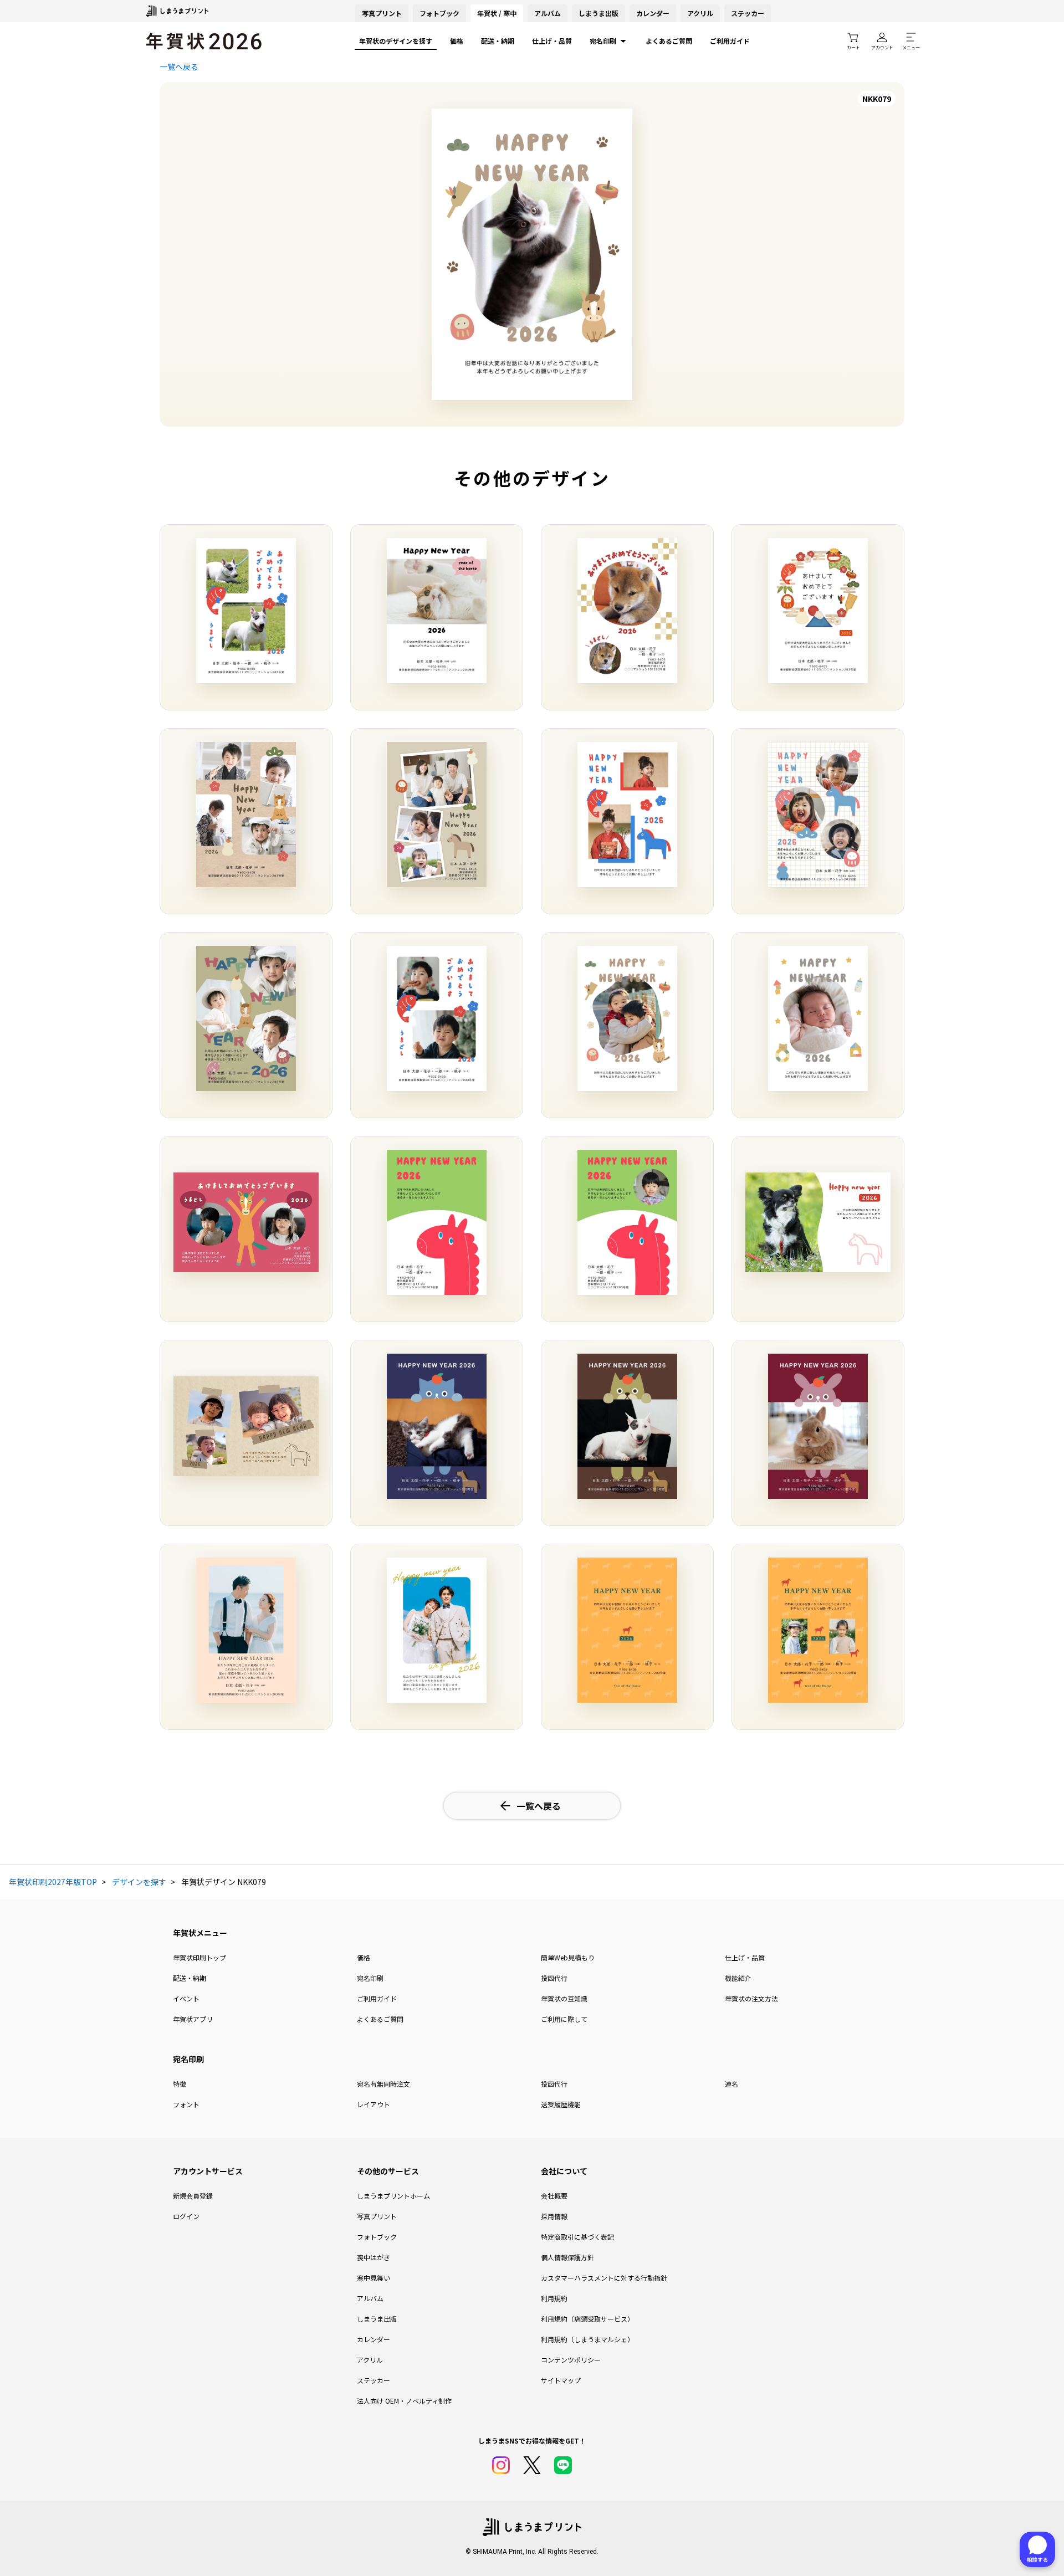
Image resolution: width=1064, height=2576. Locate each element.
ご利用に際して (564, 2019)
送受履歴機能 (561, 2104)
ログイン (186, 2216)
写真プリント (377, 2216)
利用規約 (554, 2298)
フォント (186, 2104)
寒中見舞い (374, 2278)
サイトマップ (561, 2380)
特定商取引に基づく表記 (577, 2237)
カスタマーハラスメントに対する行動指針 (604, 2278)
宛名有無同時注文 (383, 2084)
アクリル (700, 13)
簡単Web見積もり (568, 1957)
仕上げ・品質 (552, 41)
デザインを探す (139, 1882)
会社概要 (554, 2196)
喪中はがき (374, 2257)
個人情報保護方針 (567, 2257)
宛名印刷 (603, 41)
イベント (186, 1998)
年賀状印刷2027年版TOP (53, 1882)
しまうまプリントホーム (393, 2196)
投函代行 (554, 1978)
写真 (382, 13)
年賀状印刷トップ (199, 1957)
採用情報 (554, 2216)
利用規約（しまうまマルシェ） (587, 2339)
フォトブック (439, 13)
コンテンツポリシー (571, 2360)
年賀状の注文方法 (751, 1998)
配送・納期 (498, 41)
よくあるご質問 (669, 41)
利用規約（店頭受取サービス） (587, 2319)
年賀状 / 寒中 (497, 13)
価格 (457, 41)
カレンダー (653, 13)
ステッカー (748, 13)
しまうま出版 (598, 13)
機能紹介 (738, 1978)
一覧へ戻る (179, 66)
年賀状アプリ (193, 2019)
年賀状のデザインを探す (396, 41)
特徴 (180, 2084)
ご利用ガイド (730, 41)
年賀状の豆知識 (564, 1998)
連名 (731, 2084)
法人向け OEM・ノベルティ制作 (404, 2401)
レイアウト (374, 2104)
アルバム (548, 13)
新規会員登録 (193, 2196)
